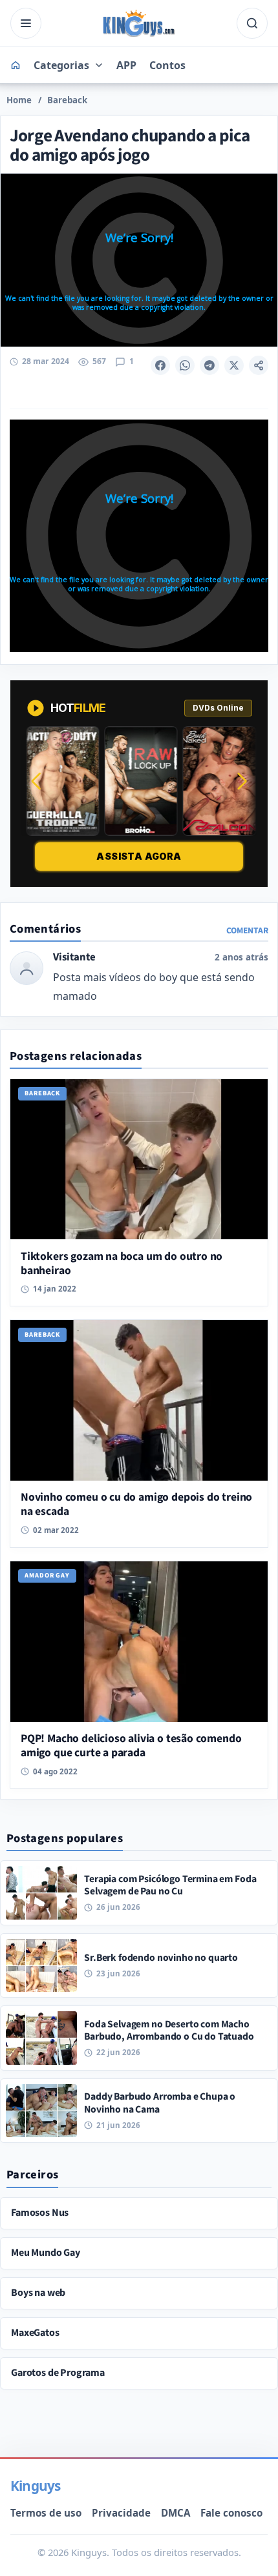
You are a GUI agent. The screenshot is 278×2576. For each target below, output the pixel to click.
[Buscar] (252, 23)
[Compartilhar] (259, 365)
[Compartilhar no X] (234, 365)
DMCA (176, 2513)
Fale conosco (231, 2513)
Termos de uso (46, 2513)
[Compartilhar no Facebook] (160, 365)
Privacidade (121, 2513)
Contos (167, 65)
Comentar (247, 930)
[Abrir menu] (26, 23)
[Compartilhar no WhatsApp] (185, 365)
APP (126, 65)
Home (19, 100)
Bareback (67, 100)
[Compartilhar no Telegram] (209, 365)
